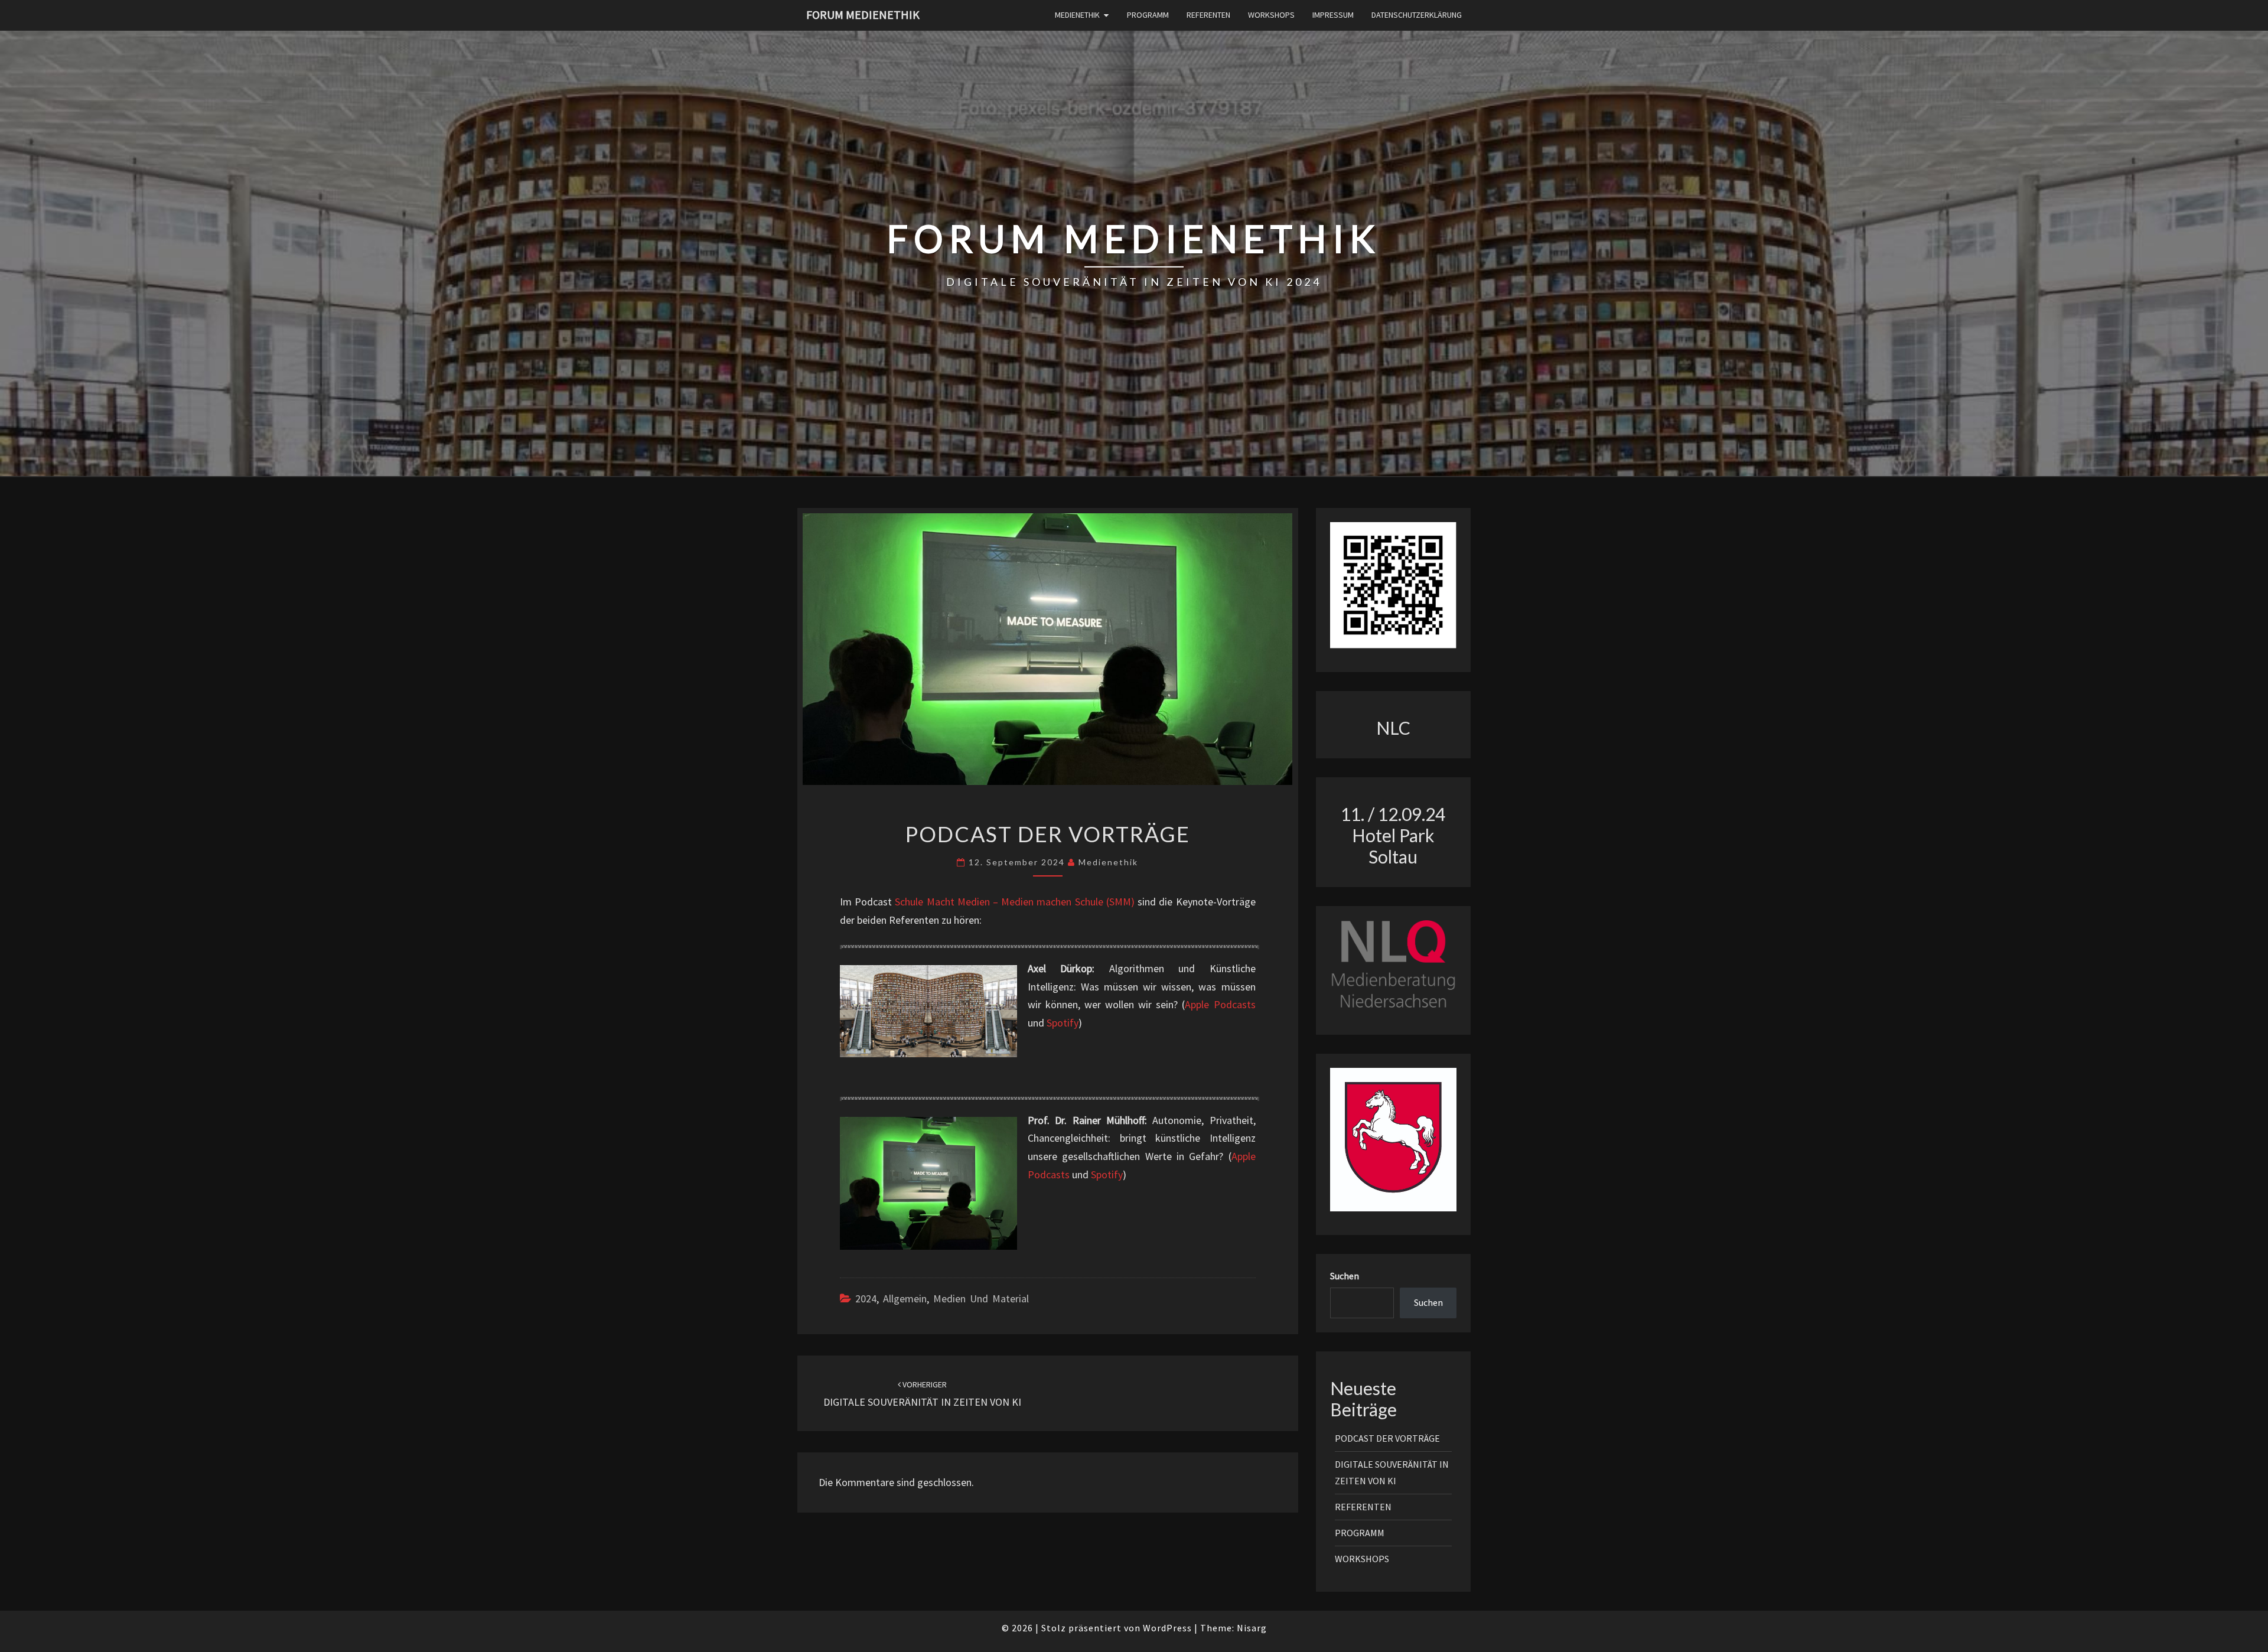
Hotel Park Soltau (1393, 846)
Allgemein (905, 1299)
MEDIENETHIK (1077, 15)
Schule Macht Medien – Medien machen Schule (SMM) (1014, 902)
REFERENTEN (1208, 15)
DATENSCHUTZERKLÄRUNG (1417, 15)
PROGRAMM (1148, 15)
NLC (1393, 728)
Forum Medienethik (863, 14)
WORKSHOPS (1271, 15)
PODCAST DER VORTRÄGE (1387, 1438)
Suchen (1345, 1276)
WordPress (1167, 1628)
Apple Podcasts (1220, 1004)
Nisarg (1252, 1628)
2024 (866, 1299)
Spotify (1063, 1023)
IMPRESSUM (1333, 15)
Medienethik (1108, 862)
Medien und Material (981, 1299)
